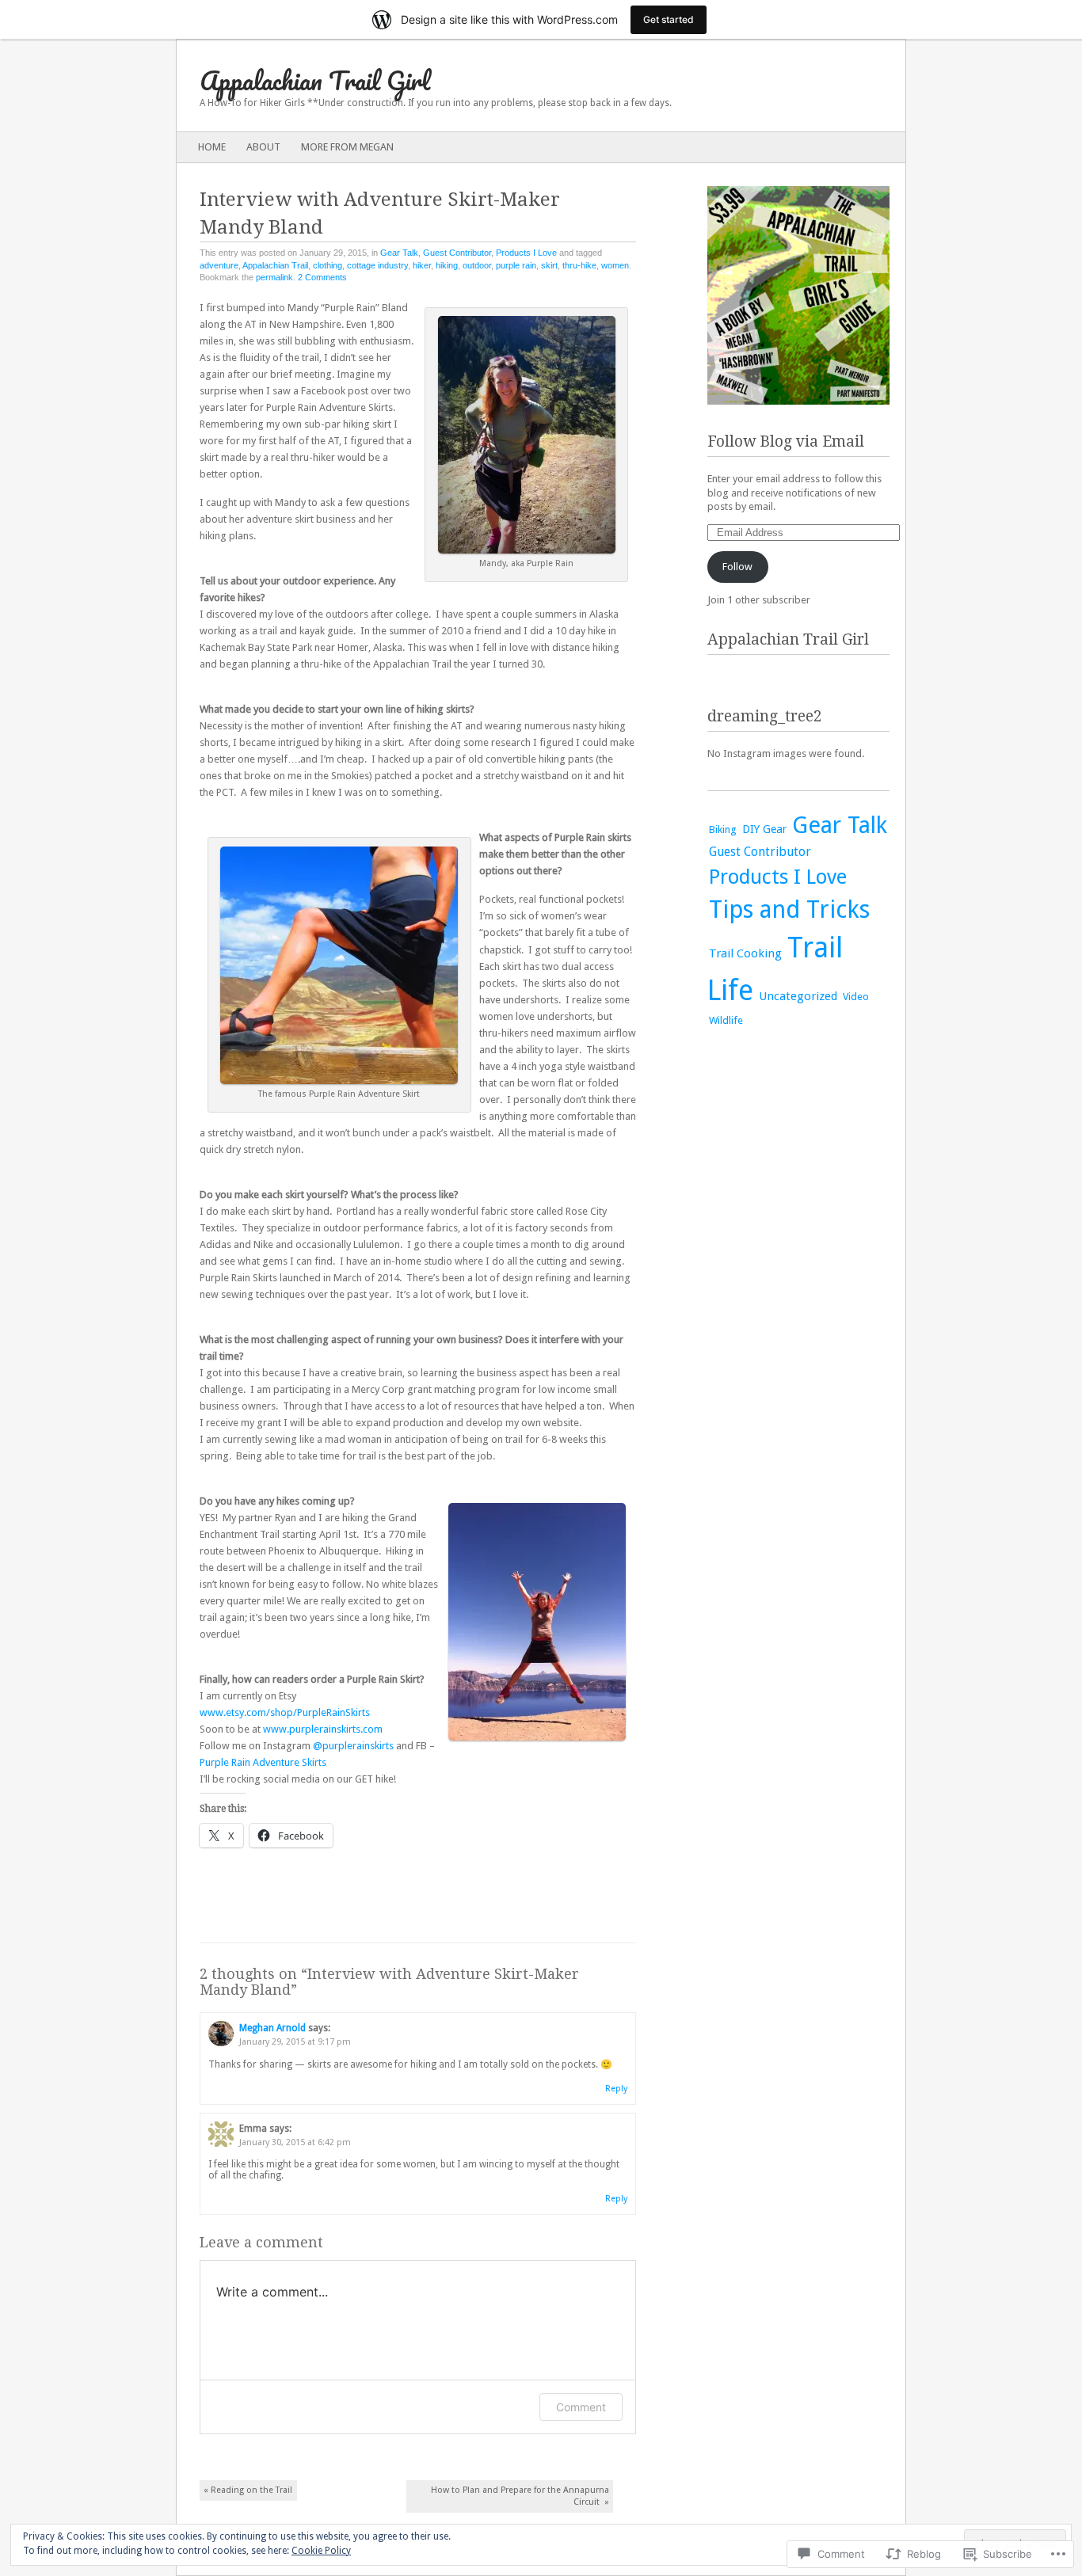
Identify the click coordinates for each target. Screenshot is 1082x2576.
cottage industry (377, 265)
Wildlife (726, 1020)
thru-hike (579, 265)
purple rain (516, 265)
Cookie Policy (321, 2551)
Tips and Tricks (789, 909)
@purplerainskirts (353, 1746)
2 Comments (322, 277)
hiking (447, 265)
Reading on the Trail (248, 2490)
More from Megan (347, 147)
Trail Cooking (745, 953)
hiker (422, 265)
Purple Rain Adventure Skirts (263, 1762)
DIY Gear (764, 829)
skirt (549, 265)
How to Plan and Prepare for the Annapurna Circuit (520, 2496)
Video (856, 997)
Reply (616, 2089)
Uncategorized (798, 996)
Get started (669, 19)
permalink (274, 277)
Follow (737, 567)
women (615, 265)
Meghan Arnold (272, 2028)
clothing (328, 265)
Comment (581, 2407)
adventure (219, 265)
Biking (723, 829)
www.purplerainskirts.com (323, 1729)
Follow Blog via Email (786, 441)
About (263, 147)
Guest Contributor (457, 253)
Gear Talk (399, 253)
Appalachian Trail (275, 265)
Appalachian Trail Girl (315, 80)
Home (212, 147)
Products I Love (526, 253)
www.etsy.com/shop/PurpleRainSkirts (286, 1712)
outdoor (477, 265)
